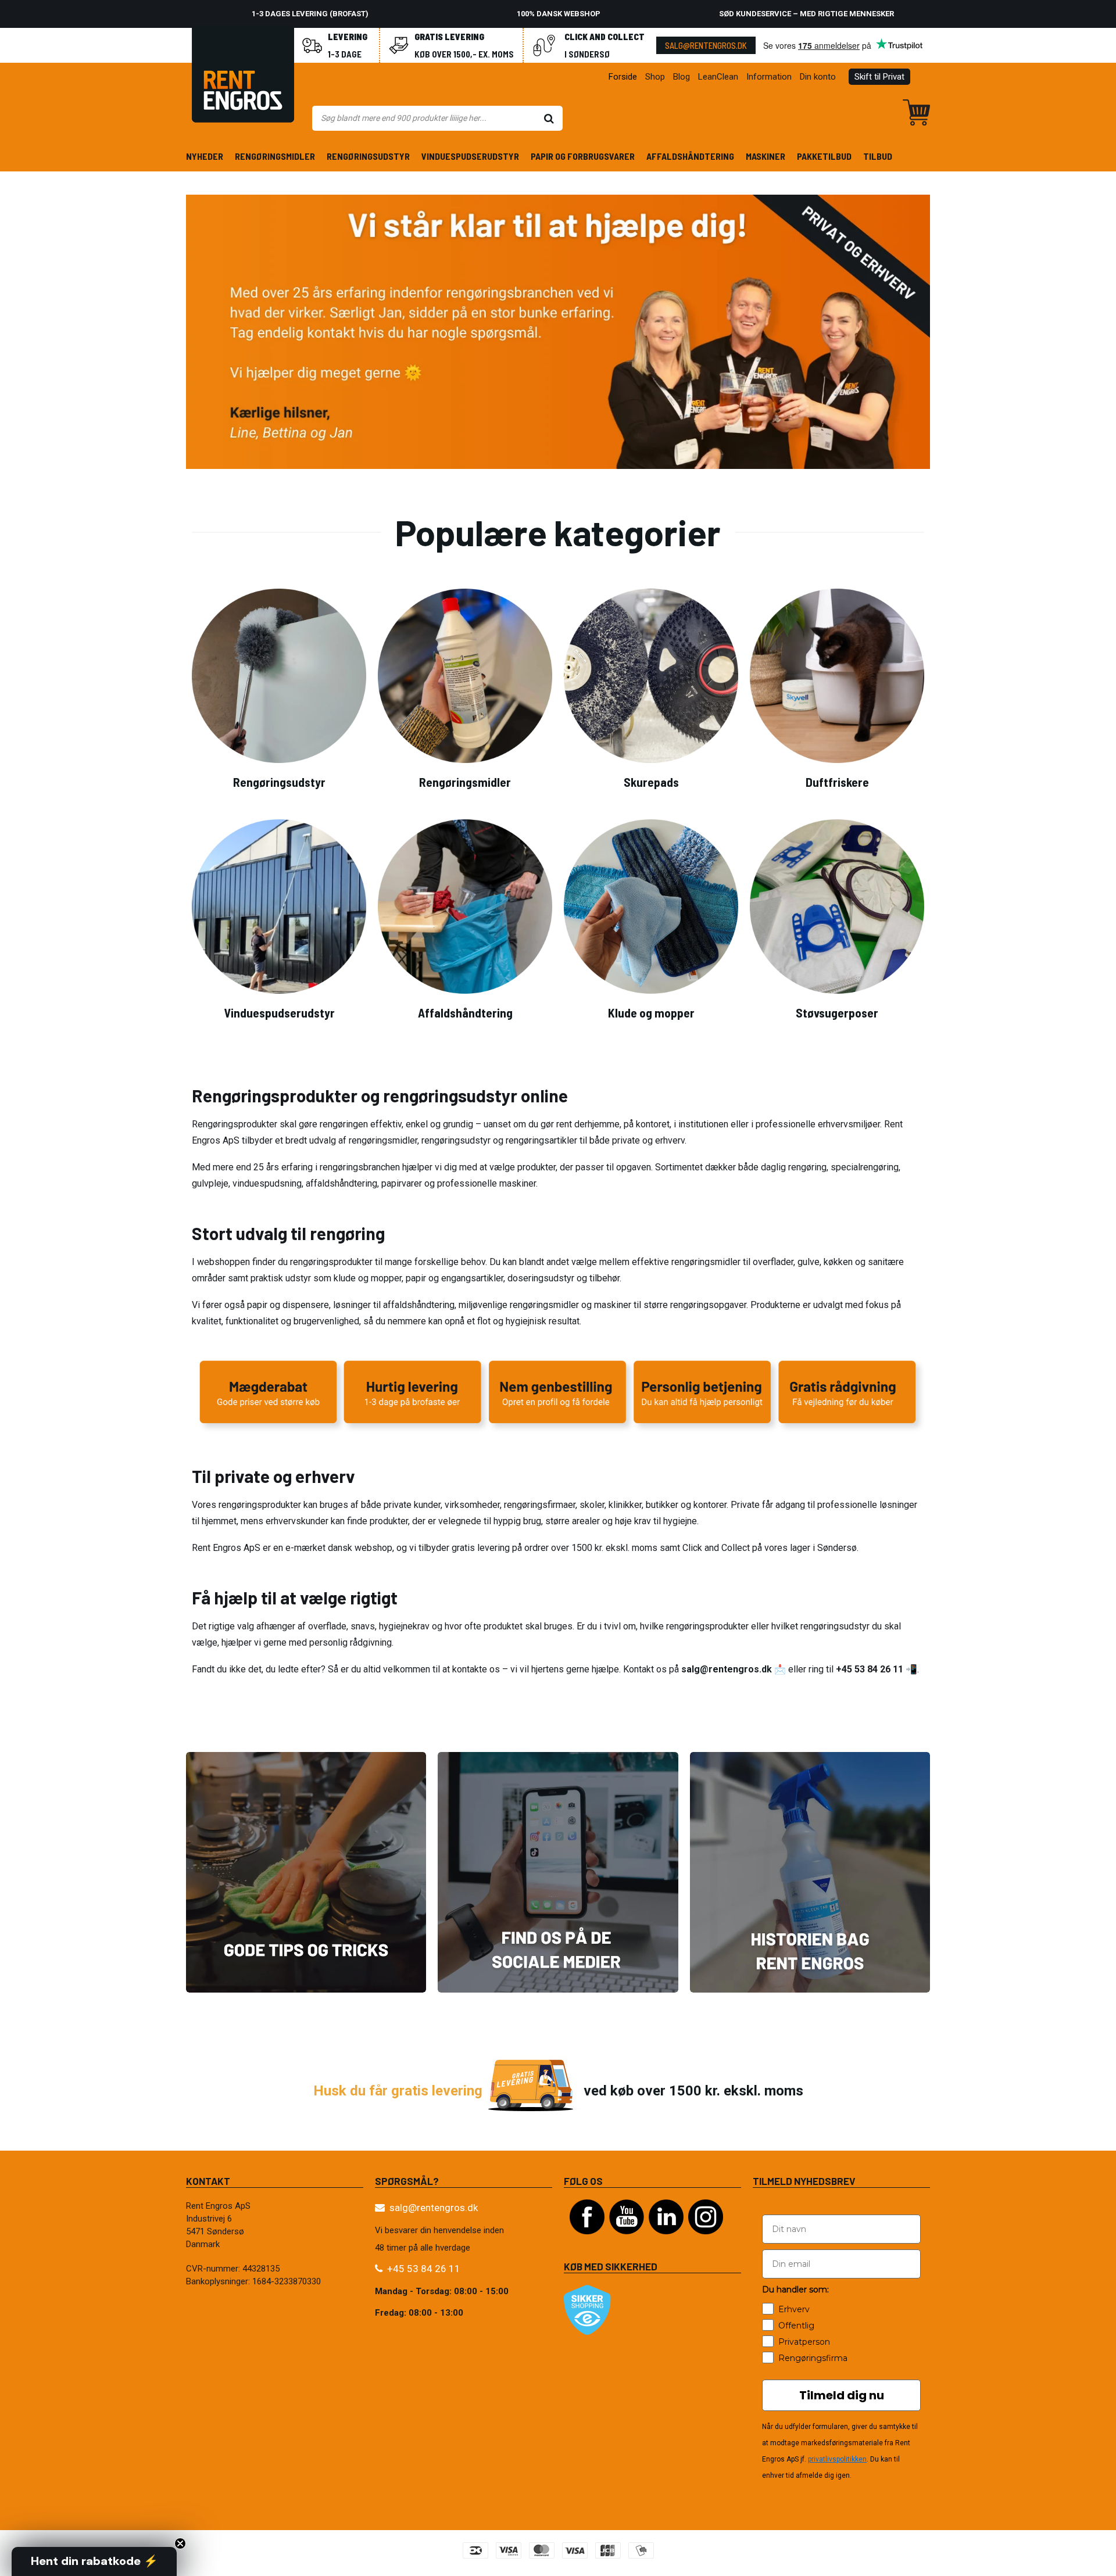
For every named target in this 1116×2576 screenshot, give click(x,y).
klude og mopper (368, 1278)
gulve (809, 1262)
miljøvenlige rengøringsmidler (519, 1305)
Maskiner (766, 156)
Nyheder (205, 156)
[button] (94, 2561)
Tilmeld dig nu (842, 2395)
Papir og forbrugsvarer (583, 156)
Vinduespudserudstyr (470, 156)
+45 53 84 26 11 (424, 2269)
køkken (839, 1262)
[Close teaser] (180, 2543)
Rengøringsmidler (275, 156)
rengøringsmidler (383, 1140)
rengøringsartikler (541, 1140)
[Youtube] (627, 2240)
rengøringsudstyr (456, 1140)
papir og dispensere (288, 1305)
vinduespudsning (267, 1183)
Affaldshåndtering (690, 156)
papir (416, 1278)
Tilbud (878, 156)
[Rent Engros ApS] (243, 77)
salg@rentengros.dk (706, 45)
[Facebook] (587, 2240)
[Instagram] (706, 2240)
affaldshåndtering (419, 1305)
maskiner (613, 1305)
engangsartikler (472, 1278)
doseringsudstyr (541, 1278)
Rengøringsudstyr (368, 156)
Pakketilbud (824, 156)
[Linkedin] (666, 2240)
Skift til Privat (879, 77)
